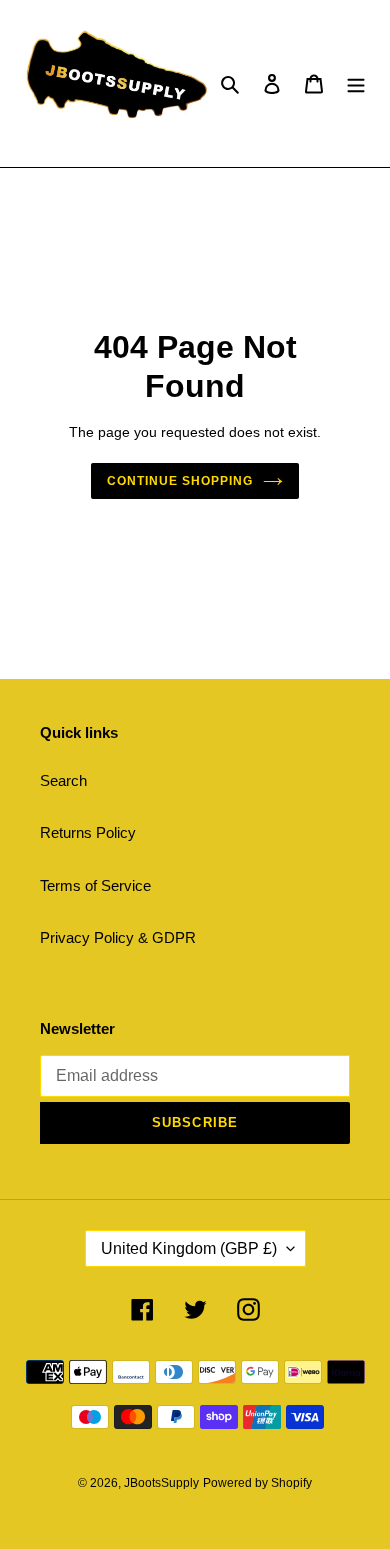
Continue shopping (180, 481)
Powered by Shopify (257, 1483)
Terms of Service (95, 885)
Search (63, 780)
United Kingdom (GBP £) (189, 1248)
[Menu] (356, 83)
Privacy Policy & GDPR (118, 937)
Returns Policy (88, 832)
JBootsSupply (161, 1483)
